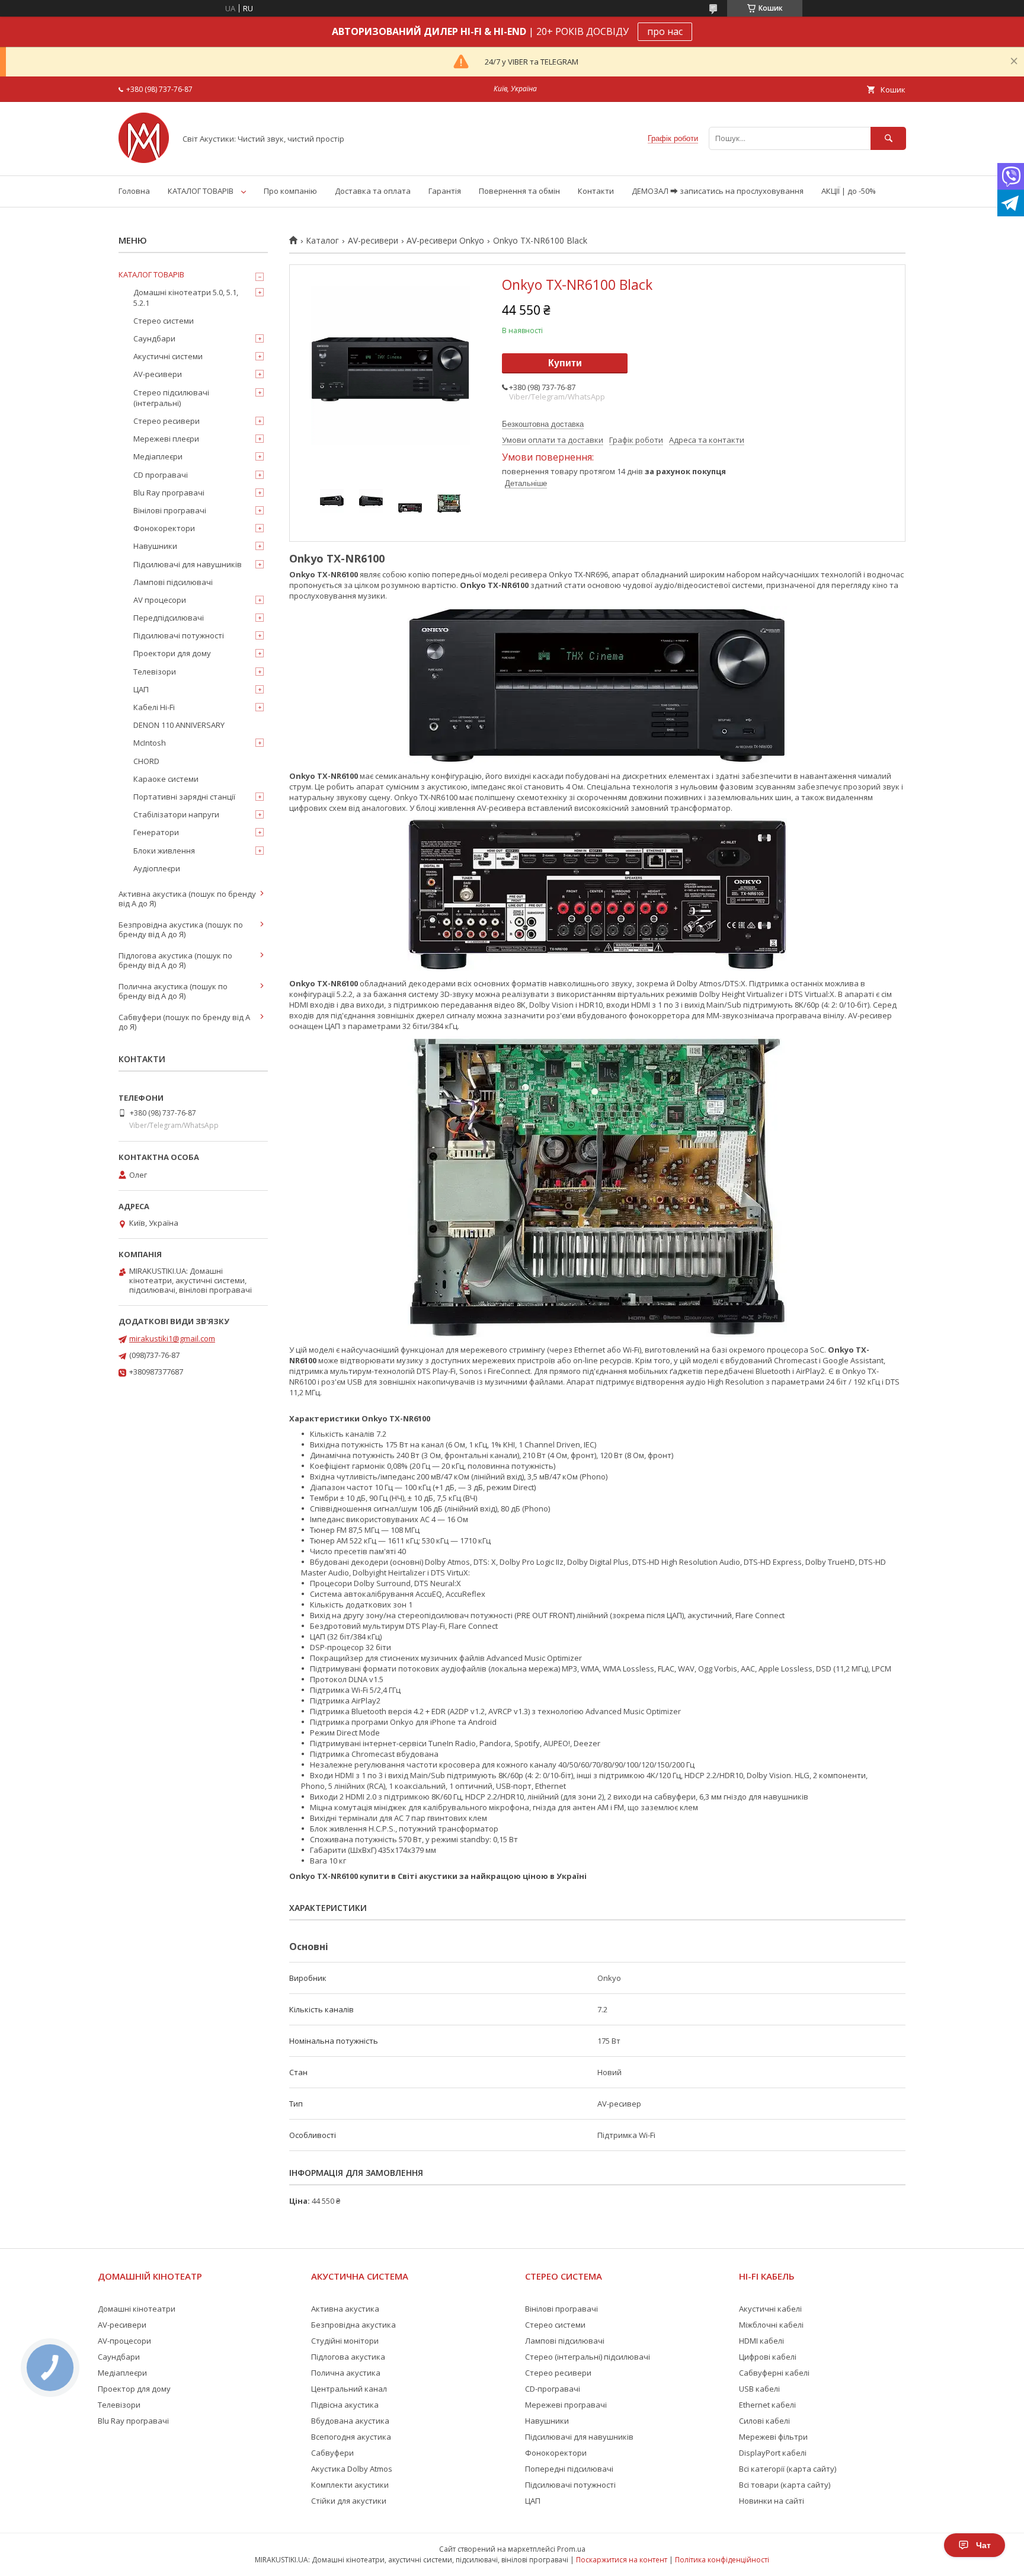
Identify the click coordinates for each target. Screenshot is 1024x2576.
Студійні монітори (345, 2341)
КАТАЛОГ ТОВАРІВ (201, 191)
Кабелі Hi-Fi (154, 707)
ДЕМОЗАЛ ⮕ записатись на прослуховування (718, 191)
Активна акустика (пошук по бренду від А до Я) (187, 899)
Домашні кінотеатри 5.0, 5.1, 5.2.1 (186, 298)
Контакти (596, 191)
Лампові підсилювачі (173, 582)
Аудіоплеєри (157, 868)
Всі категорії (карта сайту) (788, 2469)
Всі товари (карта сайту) (785, 2485)
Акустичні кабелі (770, 2309)
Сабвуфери (332, 2453)
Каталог (322, 241)
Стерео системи (164, 321)
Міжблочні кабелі (771, 2325)
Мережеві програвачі (566, 2405)
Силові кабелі (764, 2421)
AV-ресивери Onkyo (445, 241)
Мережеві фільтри (773, 2437)
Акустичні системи (168, 356)
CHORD (146, 761)
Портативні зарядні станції (184, 797)
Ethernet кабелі (767, 2405)
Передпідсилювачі (169, 618)
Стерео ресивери (167, 421)
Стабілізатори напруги (176, 814)
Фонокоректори (164, 528)
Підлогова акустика (348, 2357)
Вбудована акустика (350, 2421)
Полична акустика (346, 2373)
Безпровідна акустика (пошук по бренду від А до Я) (181, 929)
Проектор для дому (134, 2389)
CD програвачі (161, 475)
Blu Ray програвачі (169, 493)
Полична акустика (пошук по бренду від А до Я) (173, 991)
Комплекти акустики (350, 2485)
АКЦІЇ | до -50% (849, 191)
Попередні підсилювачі (569, 2469)
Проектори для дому (172, 653)
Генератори (156, 832)
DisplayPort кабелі (773, 2453)
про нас (665, 31)
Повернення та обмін (519, 191)
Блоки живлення (164, 851)
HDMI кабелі (761, 2341)
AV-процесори (124, 2341)
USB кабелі (759, 2389)
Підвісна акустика (345, 2405)
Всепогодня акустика (351, 2437)
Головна (134, 191)
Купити (565, 363)
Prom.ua (571, 2549)
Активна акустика (345, 2309)
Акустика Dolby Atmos (352, 2469)
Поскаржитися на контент (622, 2560)
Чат (983, 2545)
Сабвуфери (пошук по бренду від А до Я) (184, 1022)
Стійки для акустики (349, 2501)
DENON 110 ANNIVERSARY (179, 725)
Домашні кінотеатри (137, 2309)
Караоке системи (166, 779)
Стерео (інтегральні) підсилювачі (588, 2357)
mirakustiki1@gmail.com (172, 1338)
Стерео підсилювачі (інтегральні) (171, 398)
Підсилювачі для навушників (188, 564)
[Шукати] (888, 138)
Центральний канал (349, 2389)
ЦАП (141, 689)
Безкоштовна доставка (543, 424)
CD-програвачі (553, 2389)
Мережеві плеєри (166, 439)
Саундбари (154, 338)
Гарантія (445, 191)
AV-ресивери (373, 241)
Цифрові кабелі (768, 2357)
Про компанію (290, 191)
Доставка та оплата (373, 191)
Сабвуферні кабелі (774, 2373)
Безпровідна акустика (353, 2325)
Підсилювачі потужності (179, 635)
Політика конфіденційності (722, 2560)
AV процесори (160, 600)
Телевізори (155, 672)
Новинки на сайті (772, 2501)
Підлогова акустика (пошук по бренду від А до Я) (175, 960)
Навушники (155, 546)
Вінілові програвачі (170, 510)
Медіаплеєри (158, 456)
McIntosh (150, 743)
